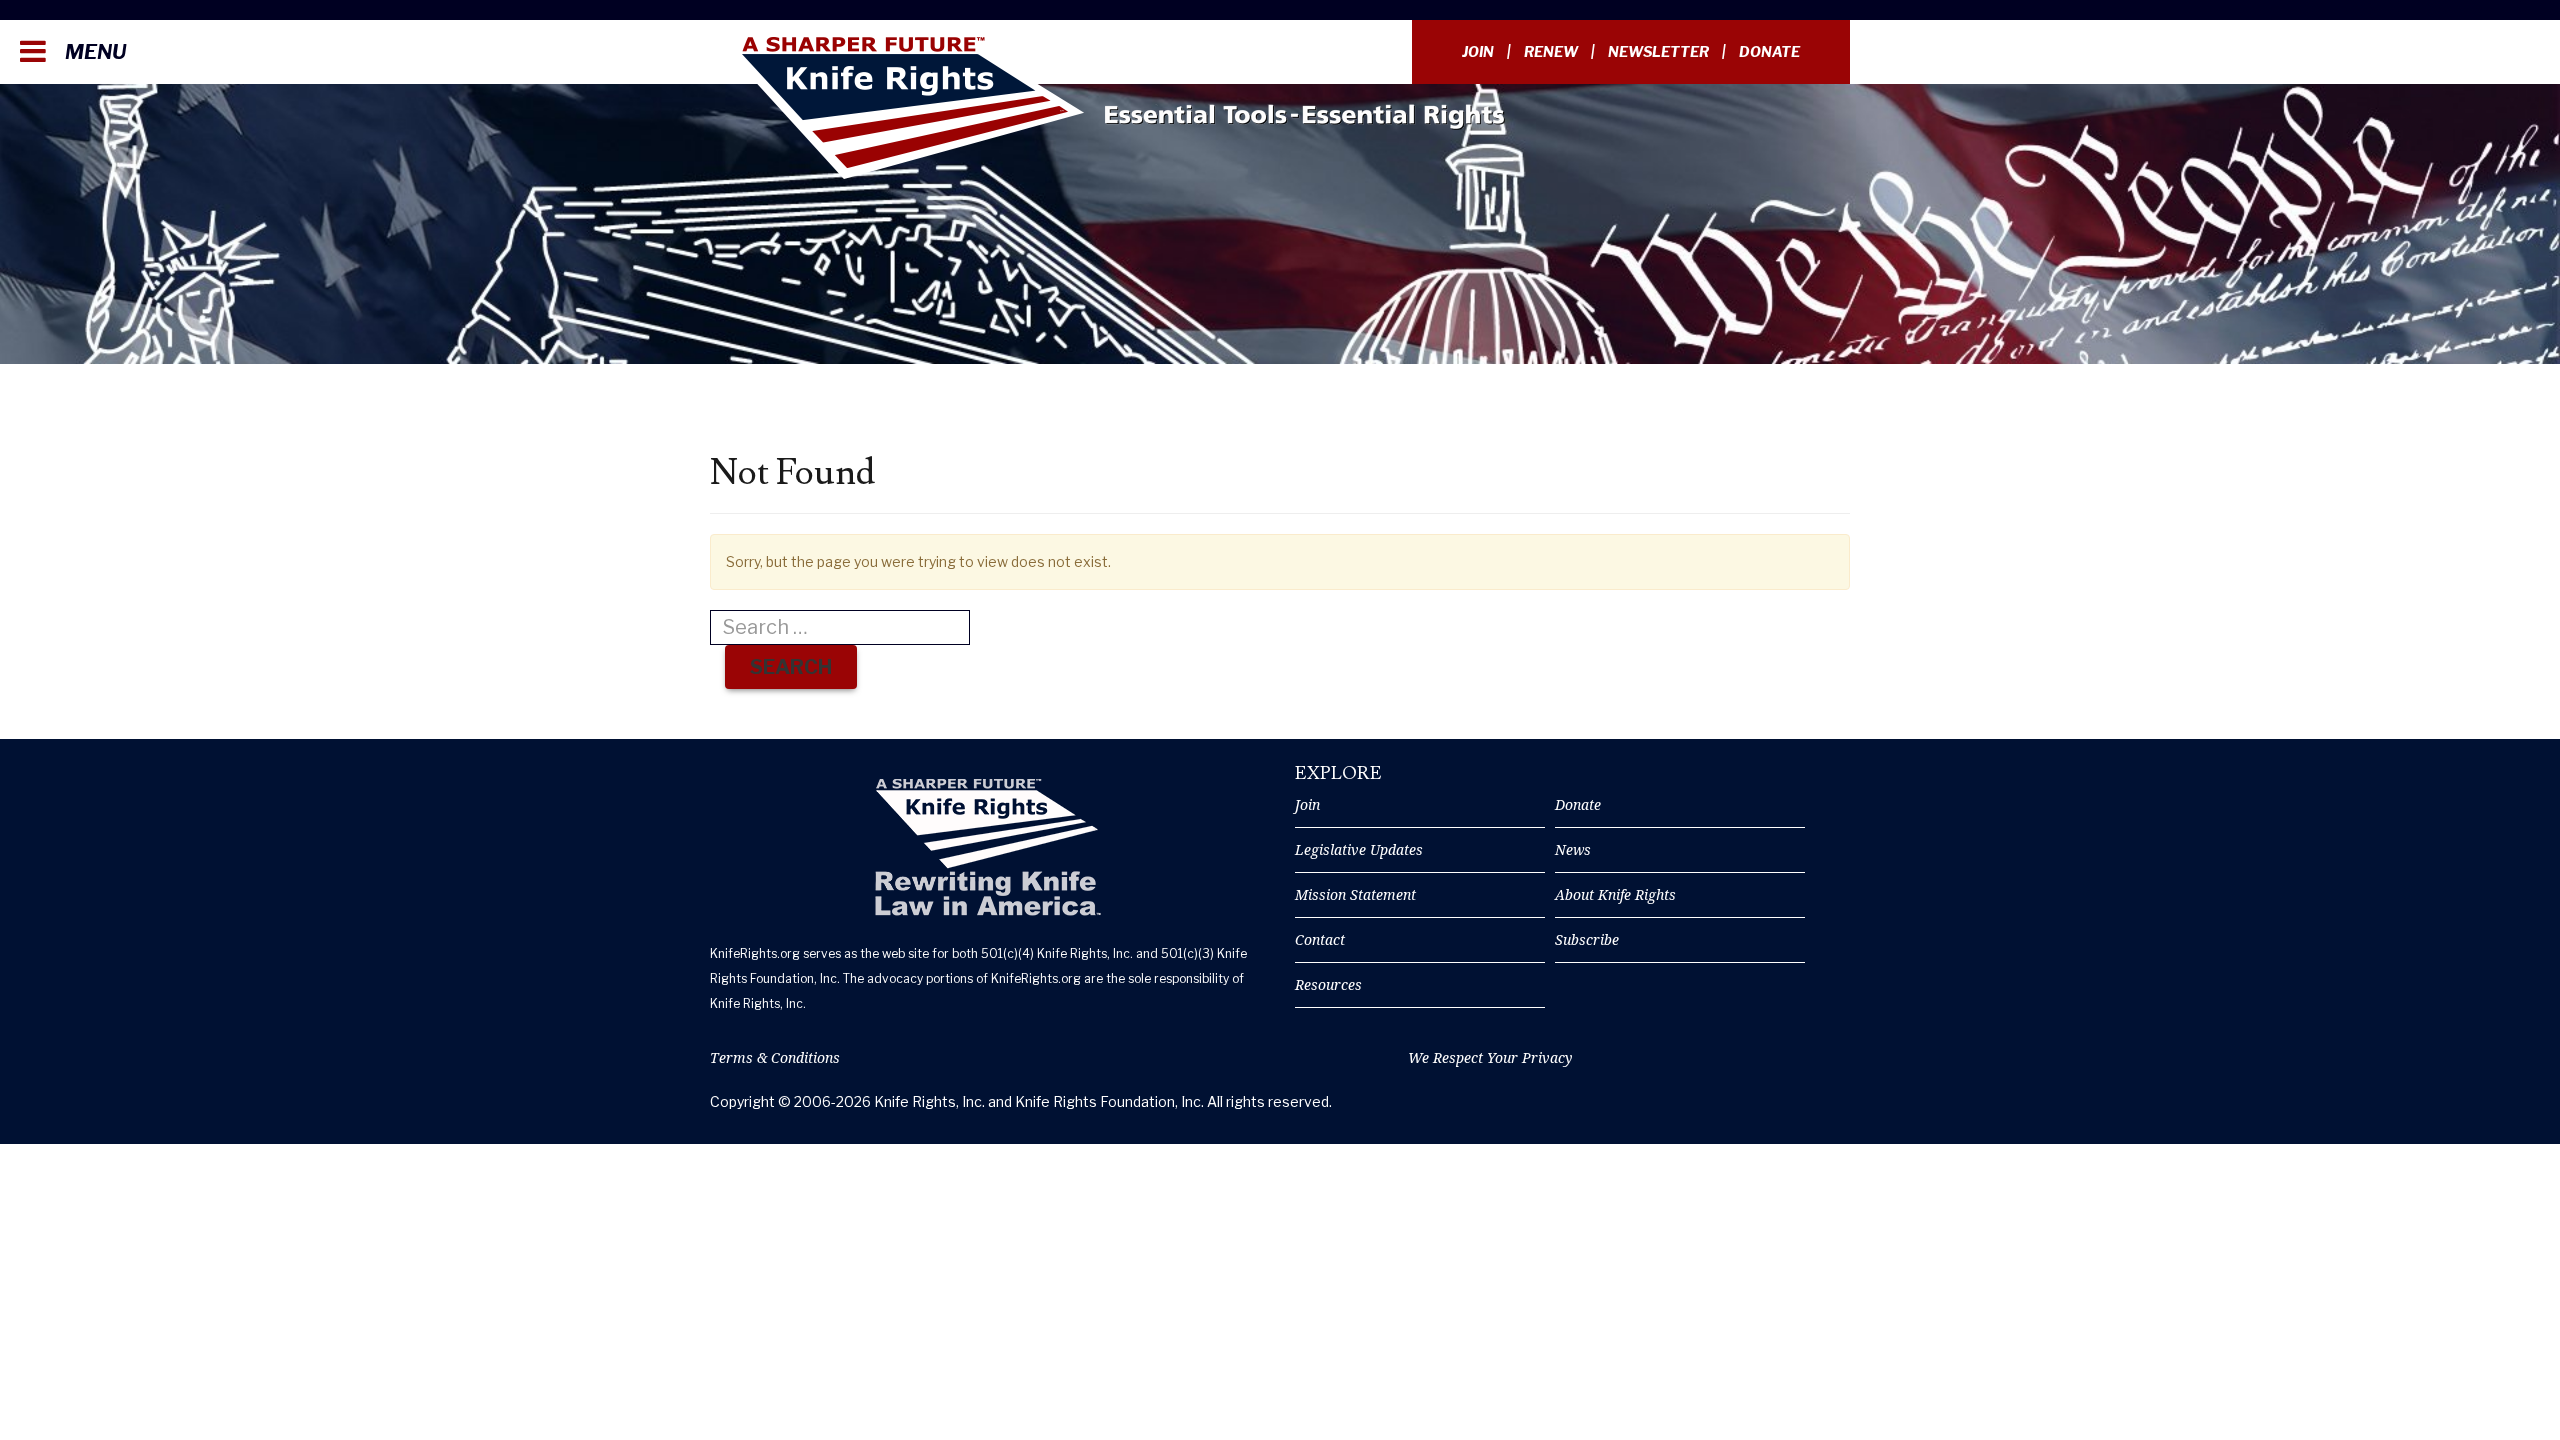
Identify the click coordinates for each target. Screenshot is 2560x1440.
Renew (1551, 51)
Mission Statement (1355, 894)
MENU (93, 52)
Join (1478, 51)
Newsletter (1658, 51)
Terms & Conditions (775, 1057)
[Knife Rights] (987, 847)
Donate (1769, 51)
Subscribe (1587, 939)
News (1573, 849)
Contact (1320, 939)
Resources (1328, 984)
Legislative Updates (1359, 849)
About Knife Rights (1615, 894)
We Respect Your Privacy (1490, 1057)
